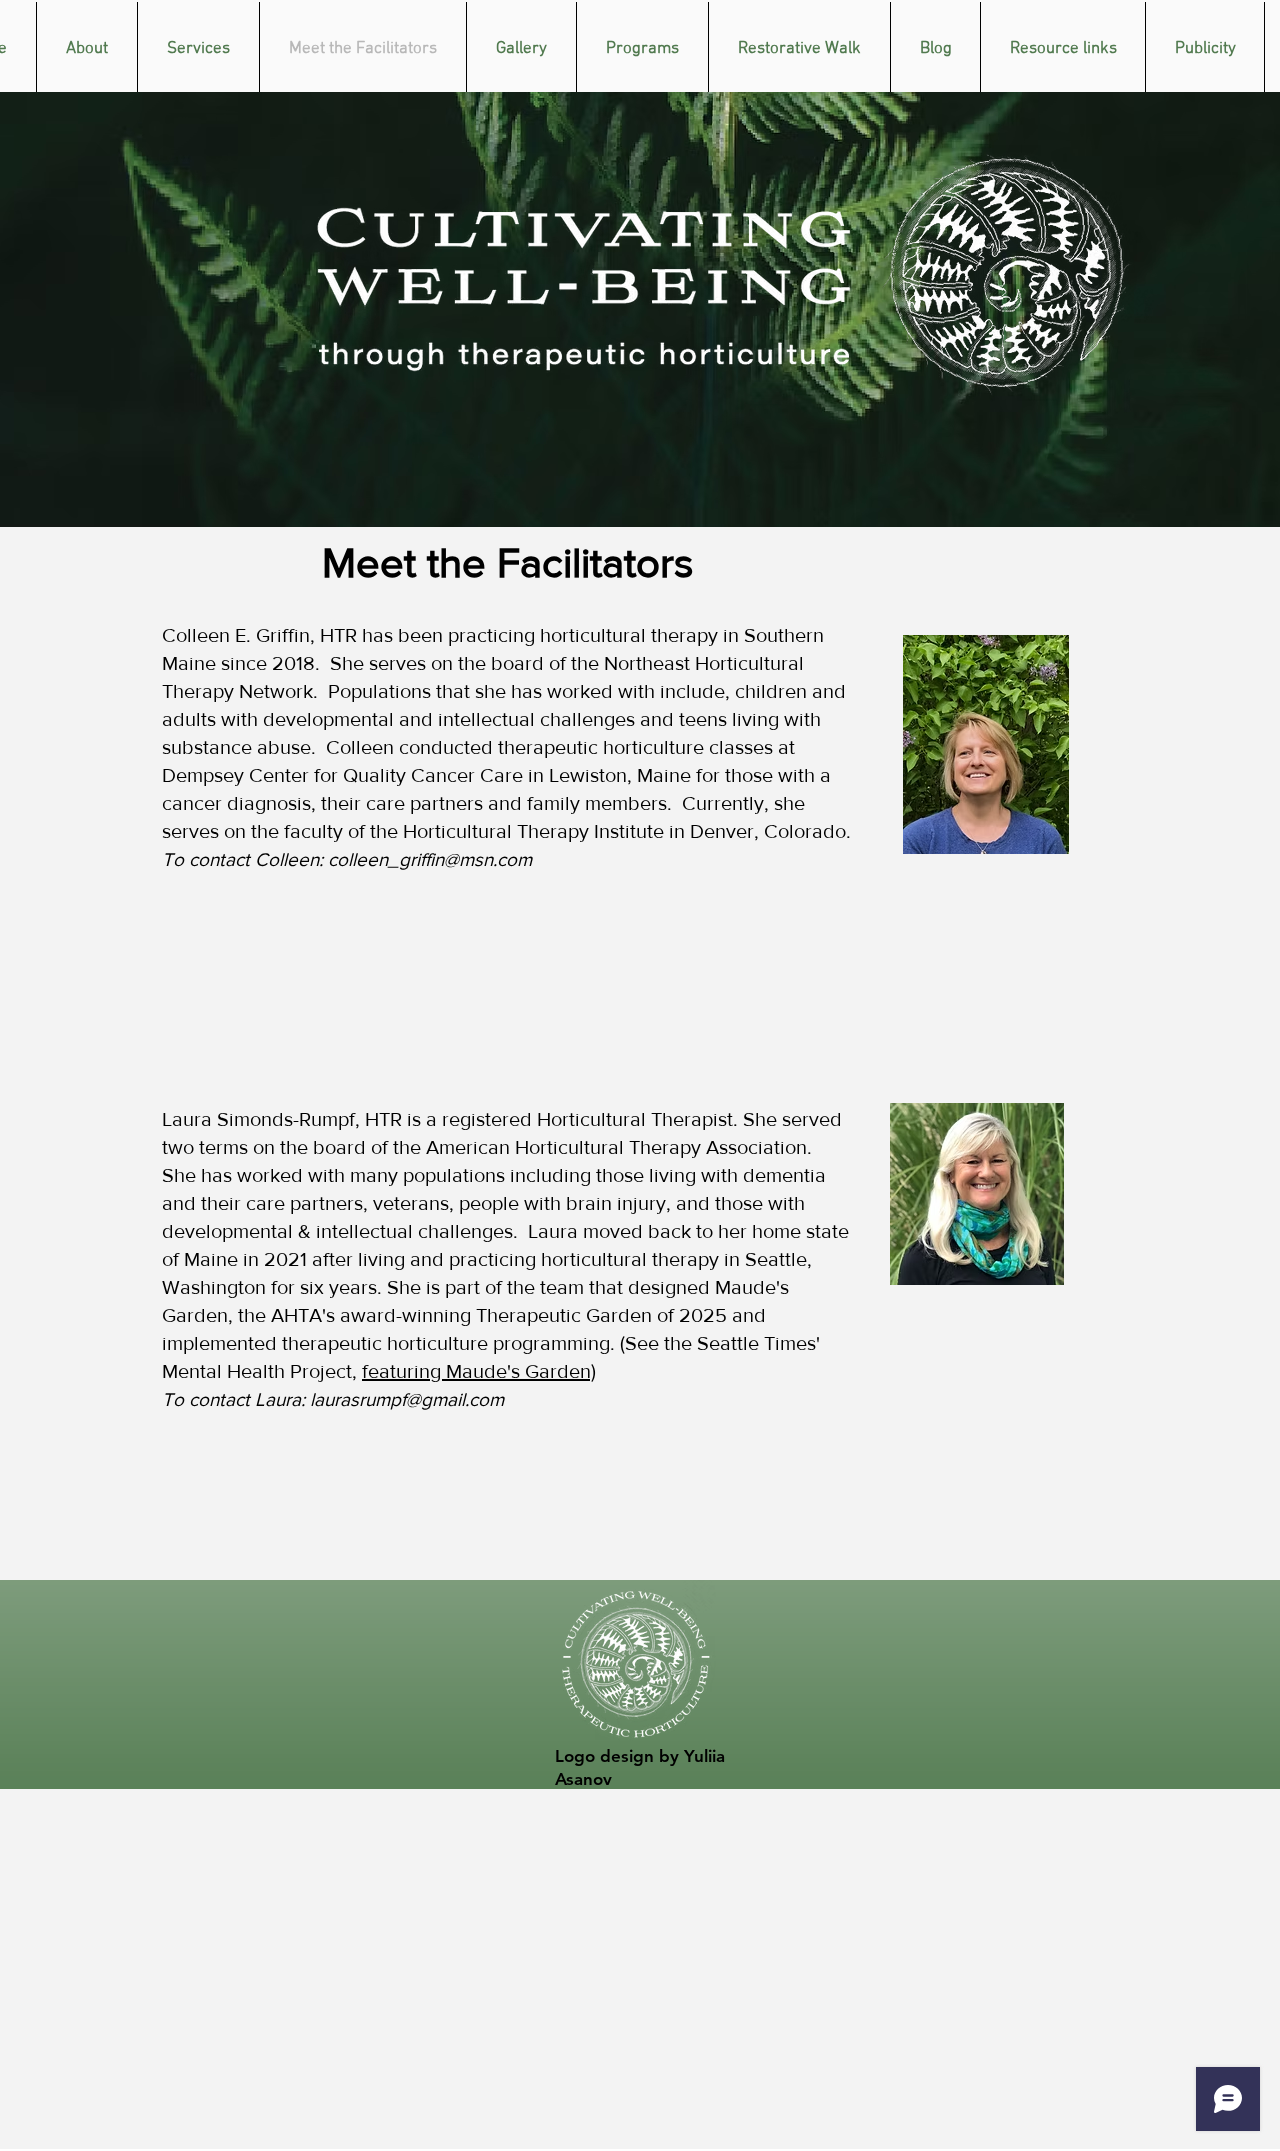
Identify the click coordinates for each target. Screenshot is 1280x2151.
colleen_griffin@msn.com (430, 859)
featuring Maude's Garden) (479, 1371)
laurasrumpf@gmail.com (407, 1399)
